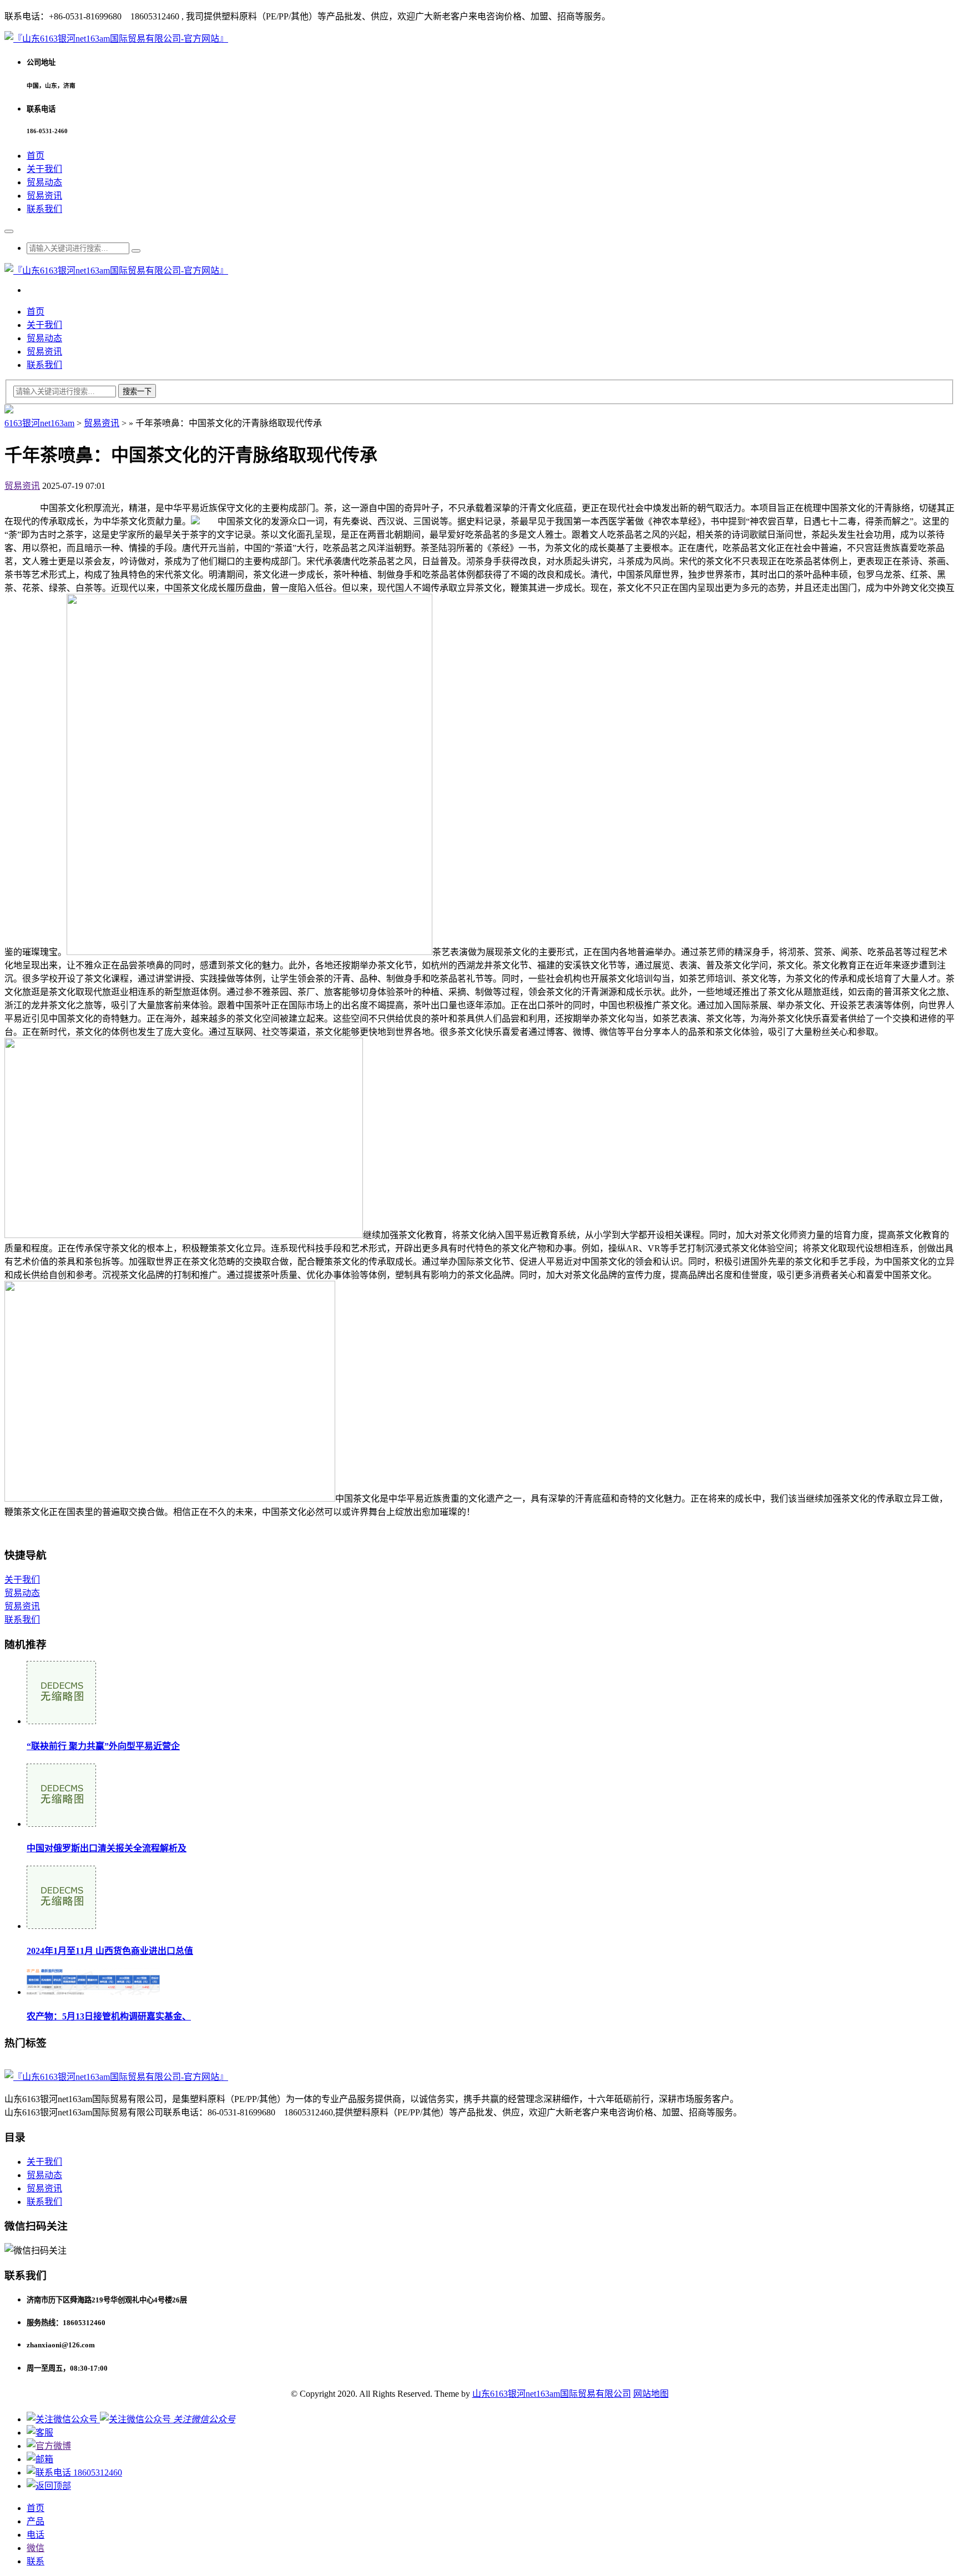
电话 (36, 2535)
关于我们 (44, 169)
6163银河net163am (39, 423)
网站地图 (651, 2394)
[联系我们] (40, 2433)
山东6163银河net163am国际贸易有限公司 (552, 2394)
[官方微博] (49, 2446)
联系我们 (44, 209)
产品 (36, 2521)
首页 (36, 156)
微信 (36, 2548)
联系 (36, 2561)
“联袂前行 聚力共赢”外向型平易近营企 (103, 1746)
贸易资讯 (44, 196)
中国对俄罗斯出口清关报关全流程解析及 (107, 1848)
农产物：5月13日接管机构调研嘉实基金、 (109, 2016)
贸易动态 (44, 182)
